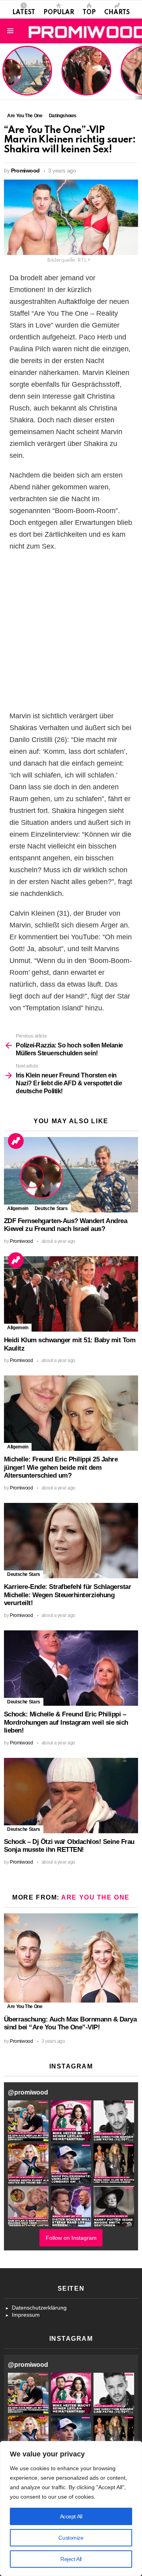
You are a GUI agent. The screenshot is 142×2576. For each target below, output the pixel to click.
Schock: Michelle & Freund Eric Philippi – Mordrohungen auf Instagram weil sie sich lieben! (66, 1722)
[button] (28, 2121)
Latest (24, 13)
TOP (89, 13)
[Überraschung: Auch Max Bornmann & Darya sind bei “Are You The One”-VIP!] (71, 1958)
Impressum (26, 2315)
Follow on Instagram (71, 2238)
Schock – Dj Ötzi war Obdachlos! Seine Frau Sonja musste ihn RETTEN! (69, 1846)
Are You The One (95, 1897)
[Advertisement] (71, 631)
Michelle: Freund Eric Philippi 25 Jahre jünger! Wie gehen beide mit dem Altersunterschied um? (61, 1467)
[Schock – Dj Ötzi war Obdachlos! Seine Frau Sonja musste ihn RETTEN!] (71, 1796)
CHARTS (117, 13)
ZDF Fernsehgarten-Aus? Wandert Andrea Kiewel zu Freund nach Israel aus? (26, 75)
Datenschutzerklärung (39, 2308)
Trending (16, 1141)
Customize (71, 2538)
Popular (59, 13)
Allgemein (18, 1208)
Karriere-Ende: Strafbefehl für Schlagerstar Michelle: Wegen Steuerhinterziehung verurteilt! (67, 1595)
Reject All (71, 2559)
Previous (4, 71)
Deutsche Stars (51, 1208)
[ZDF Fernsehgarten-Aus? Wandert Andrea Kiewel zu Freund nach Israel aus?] (71, 1175)
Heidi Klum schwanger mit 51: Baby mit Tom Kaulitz (86, 81)
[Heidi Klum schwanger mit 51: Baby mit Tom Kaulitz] (71, 1294)
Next (138, 71)
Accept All (71, 2516)
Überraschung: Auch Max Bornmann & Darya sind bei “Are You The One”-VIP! (70, 2023)
